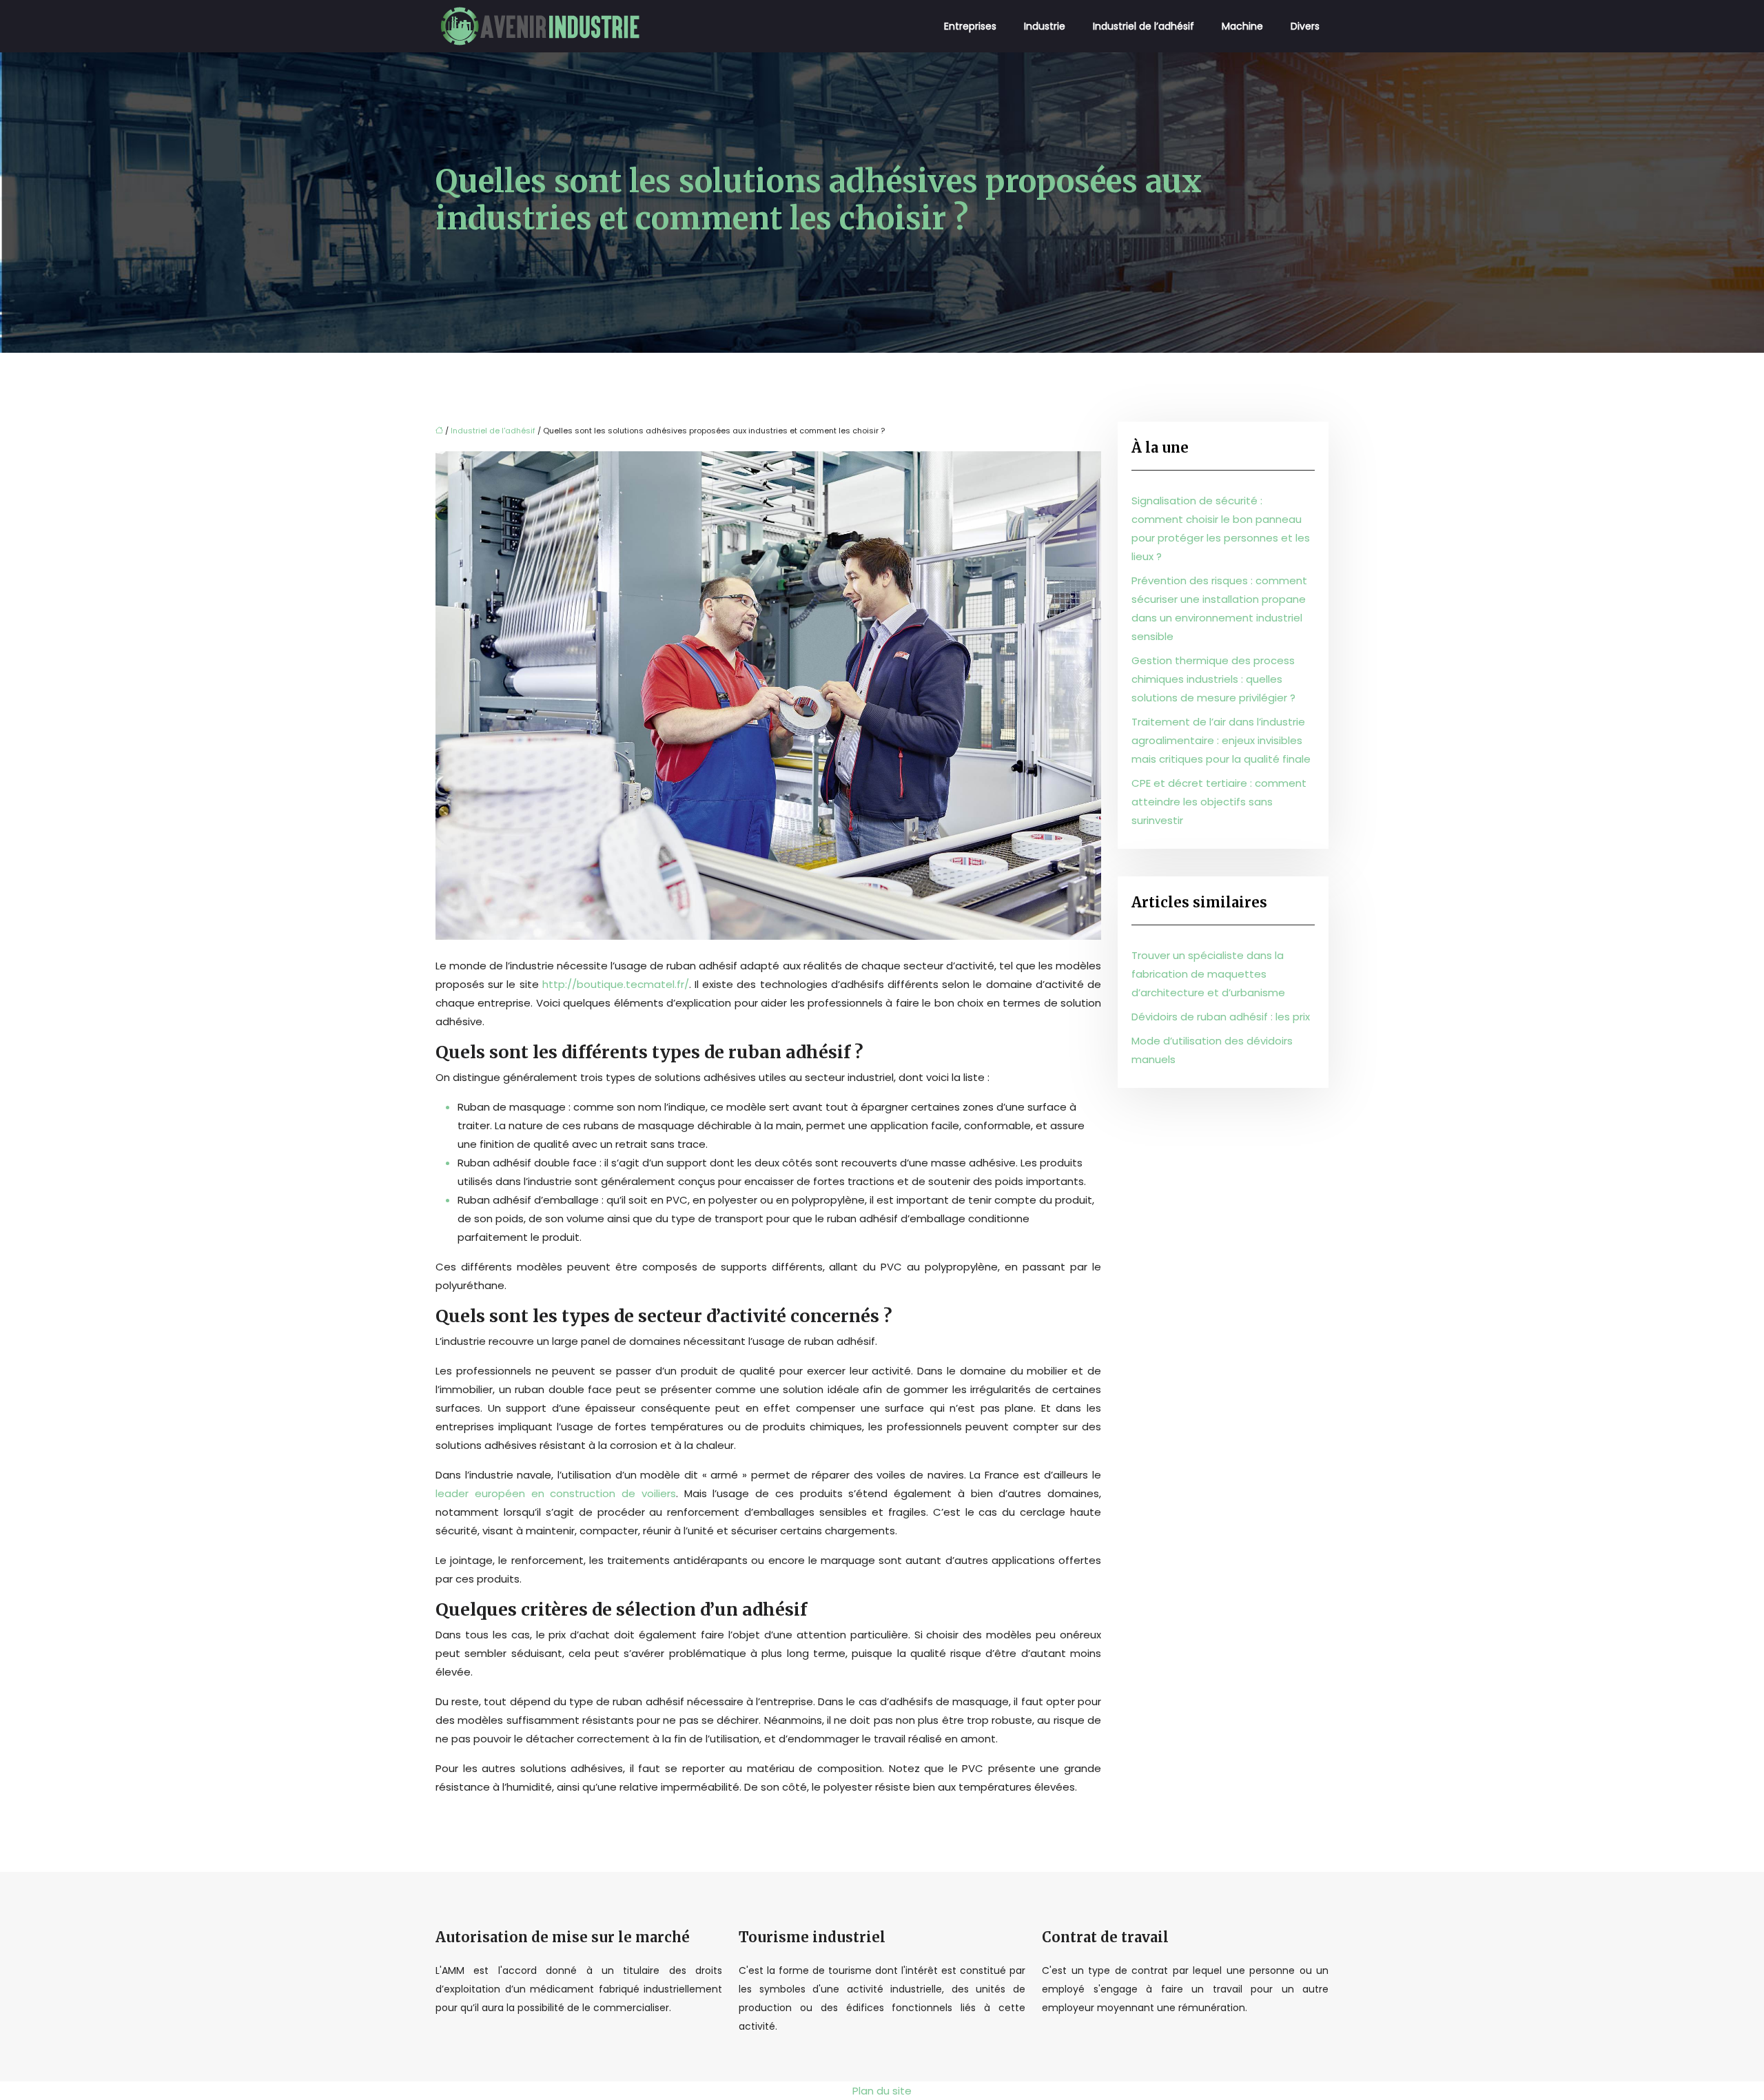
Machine (1242, 26)
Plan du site (882, 2091)
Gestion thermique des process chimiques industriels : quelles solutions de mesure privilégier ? (1213, 679)
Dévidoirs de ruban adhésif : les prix (1221, 1017)
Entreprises (970, 26)
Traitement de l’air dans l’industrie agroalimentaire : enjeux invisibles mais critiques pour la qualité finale (1221, 740)
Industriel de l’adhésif (1143, 26)
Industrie (1045, 26)
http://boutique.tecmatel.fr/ (616, 984)
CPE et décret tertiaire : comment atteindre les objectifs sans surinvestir (1219, 802)
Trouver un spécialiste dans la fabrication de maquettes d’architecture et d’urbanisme (1208, 974)
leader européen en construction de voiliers (556, 1493)
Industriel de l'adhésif (493, 431)
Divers (1305, 26)
